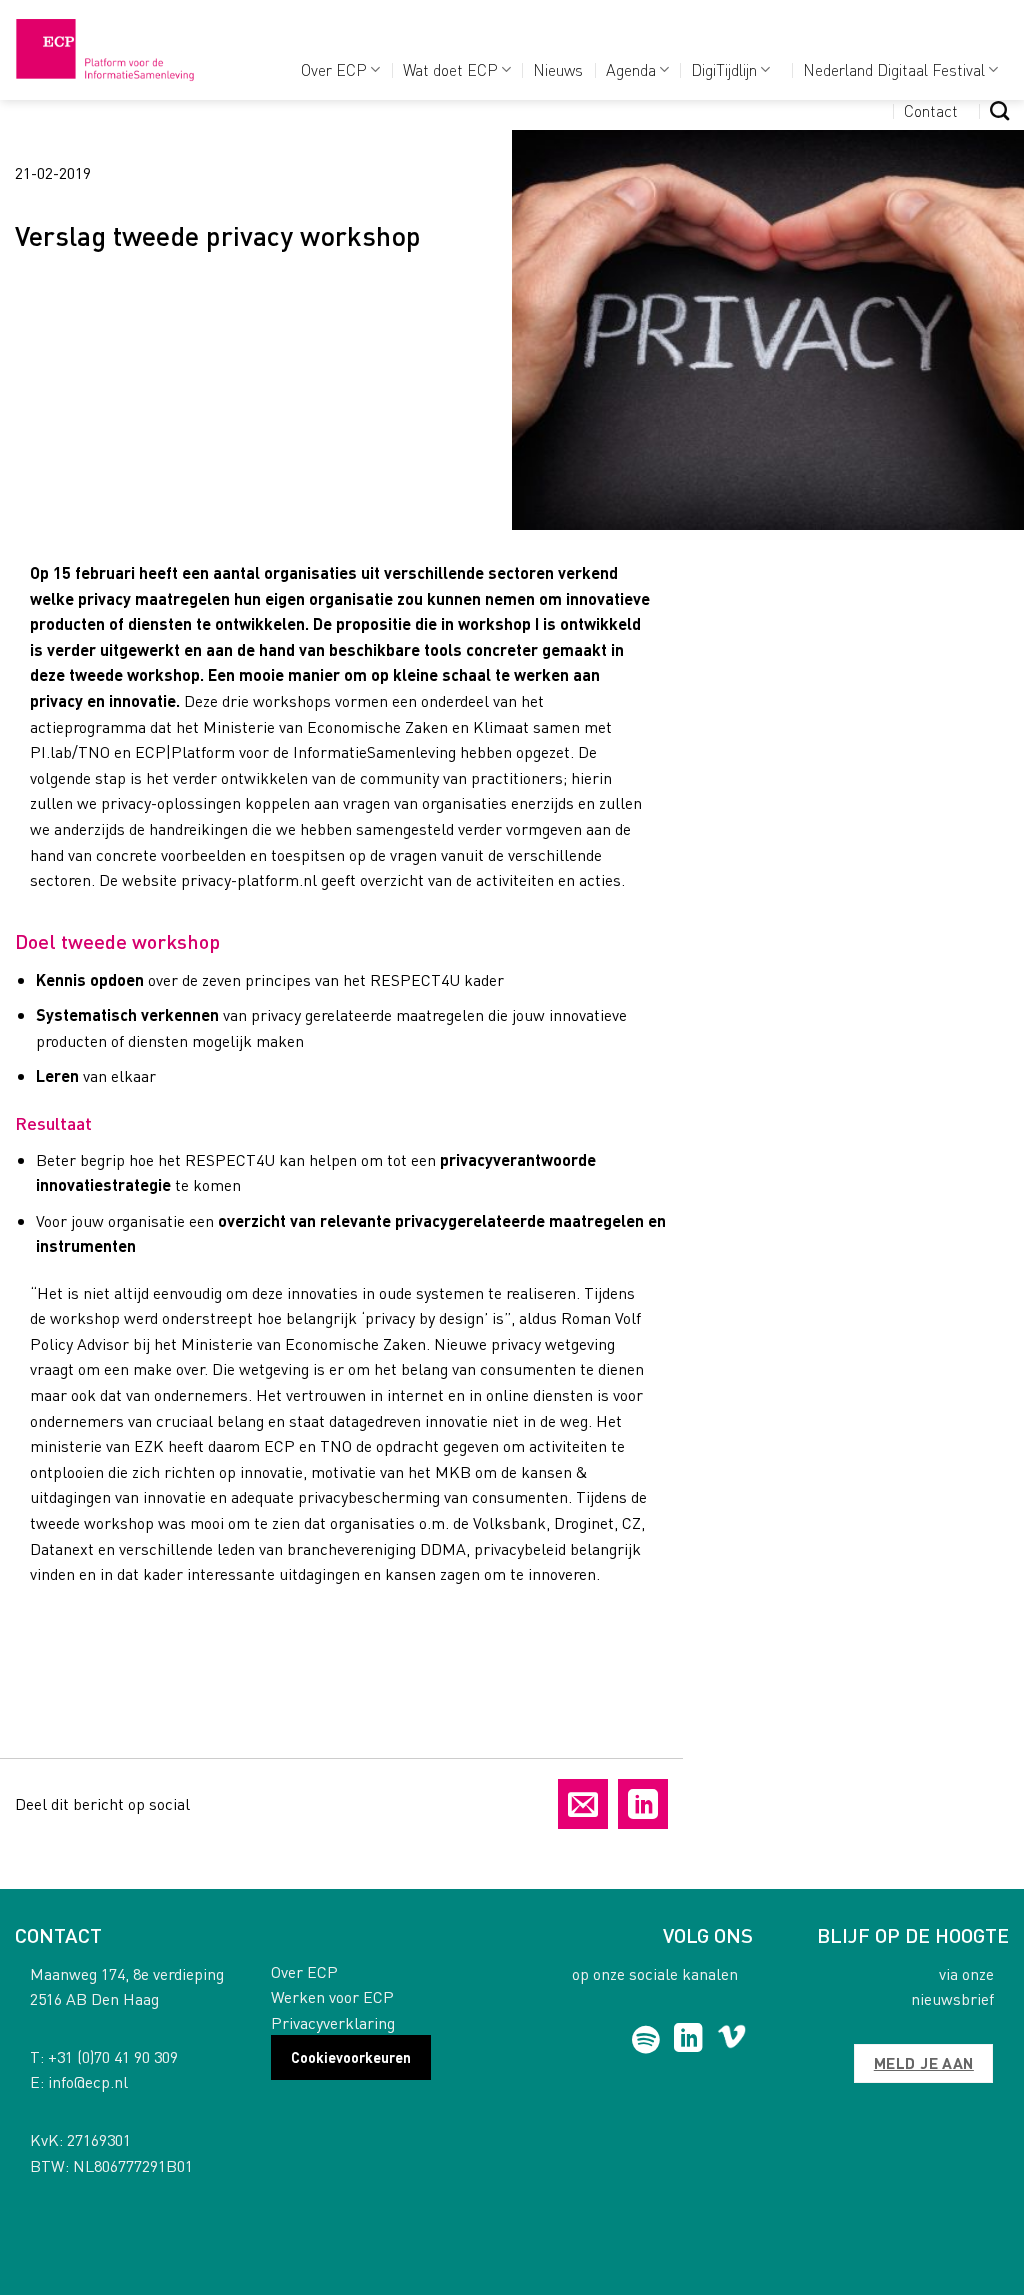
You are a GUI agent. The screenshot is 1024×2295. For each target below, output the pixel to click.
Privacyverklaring (333, 2022)
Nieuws (558, 69)
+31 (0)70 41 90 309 (113, 2056)
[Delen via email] (583, 1804)
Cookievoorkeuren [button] (351, 2057)
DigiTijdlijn (724, 69)
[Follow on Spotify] (645, 2040)
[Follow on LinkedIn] (688, 2040)
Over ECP (334, 69)
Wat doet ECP (450, 69)
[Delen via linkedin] (643, 1804)
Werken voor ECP (332, 1996)
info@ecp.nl (88, 2081)
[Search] (999, 110)
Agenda (631, 69)
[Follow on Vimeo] (731, 2040)
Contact (931, 110)
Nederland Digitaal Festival (894, 69)
